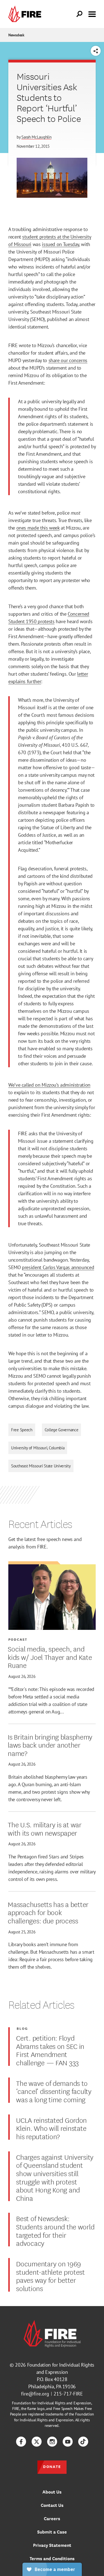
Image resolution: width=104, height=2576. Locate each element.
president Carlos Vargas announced (58, 1267)
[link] (26, 14)
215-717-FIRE (68, 2394)
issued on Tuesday (60, 244)
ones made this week (38, 528)
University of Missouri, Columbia (38, 1448)
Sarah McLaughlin (36, 137)
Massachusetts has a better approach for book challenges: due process (48, 1912)
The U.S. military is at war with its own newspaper (45, 1828)
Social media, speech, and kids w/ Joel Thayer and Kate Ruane (50, 1657)
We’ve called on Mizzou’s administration (49, 1085)
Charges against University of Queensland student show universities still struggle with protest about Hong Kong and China (55, 2177)
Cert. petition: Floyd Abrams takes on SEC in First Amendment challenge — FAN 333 (50, 2050)
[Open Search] (80, 14)
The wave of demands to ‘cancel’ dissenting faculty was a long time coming (54, 2091)
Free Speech (22, 1430)
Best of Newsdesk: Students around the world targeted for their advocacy (55, 2230)
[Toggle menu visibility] (92, 14)
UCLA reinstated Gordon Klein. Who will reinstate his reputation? (51, 2128)
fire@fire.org (35, 2394)
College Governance (62, 1430)
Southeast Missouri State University (41, 1466)
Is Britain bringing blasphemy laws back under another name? (50, 1745)
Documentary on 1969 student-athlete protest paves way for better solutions (50, 2276)
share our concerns (68, 360)
